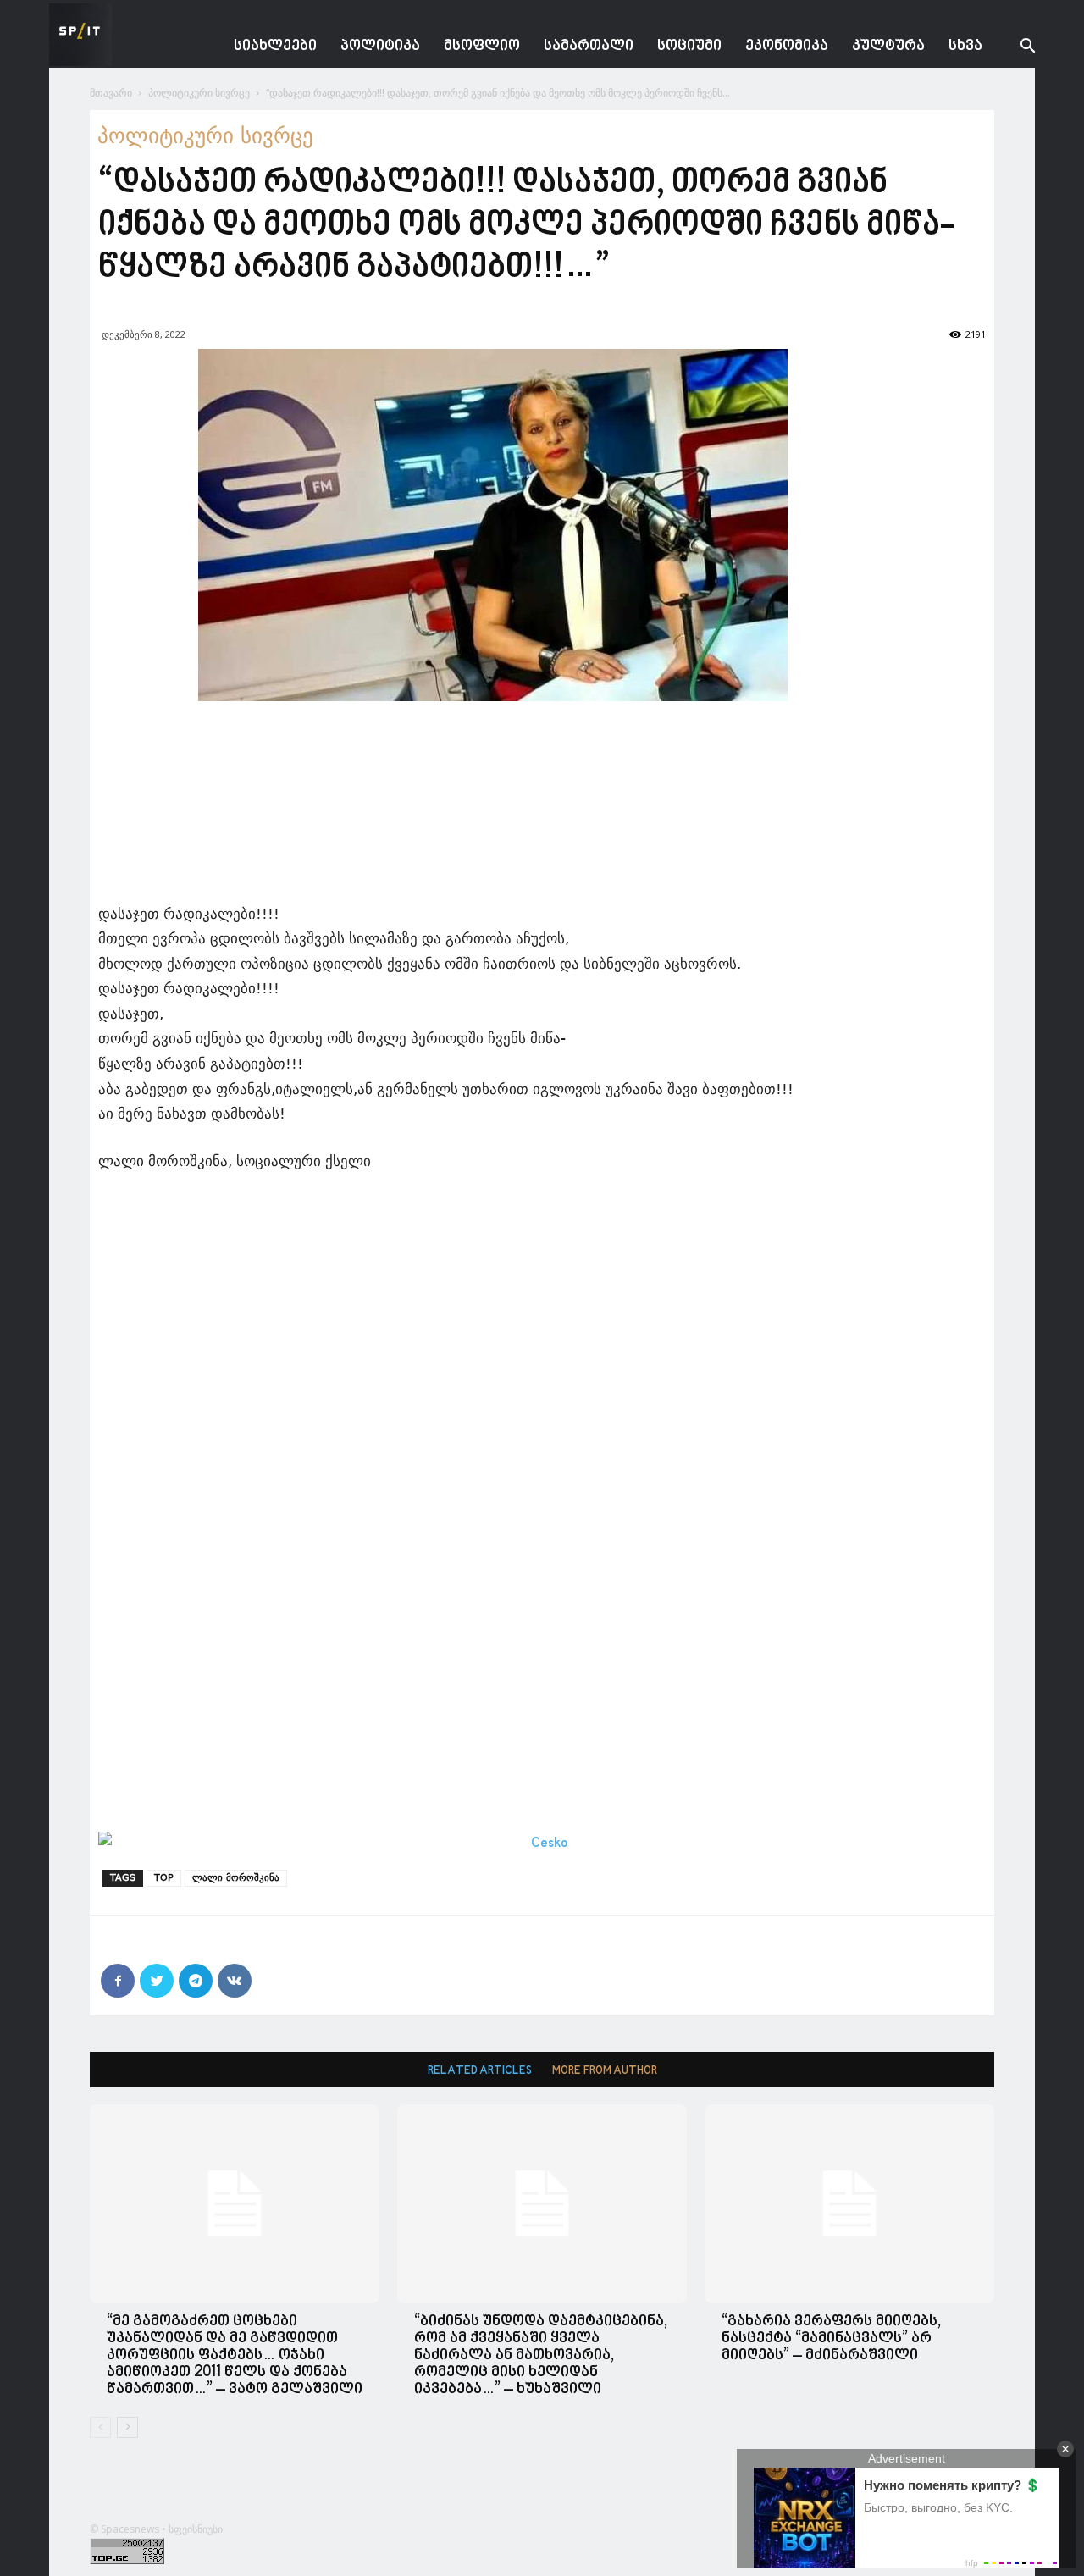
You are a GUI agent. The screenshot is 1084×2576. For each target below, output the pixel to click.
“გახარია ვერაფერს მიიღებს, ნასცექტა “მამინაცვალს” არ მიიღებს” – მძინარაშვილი (831, 2338)
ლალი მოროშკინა (236, 1878)
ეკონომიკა (787, 46)
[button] (1015, 48)
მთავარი (111, 93)
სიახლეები (275, 46)
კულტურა (888, 46)
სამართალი (589, 46)
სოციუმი (689, 46)
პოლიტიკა (380, 46)
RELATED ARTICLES (480, 2071)
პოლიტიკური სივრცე (199, 93)
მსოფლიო (482, 46)
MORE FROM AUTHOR (605, 2071)
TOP (164, 1878)
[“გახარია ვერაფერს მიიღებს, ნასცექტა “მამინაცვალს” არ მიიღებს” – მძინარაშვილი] (849, 2204)
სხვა (965, 46)
